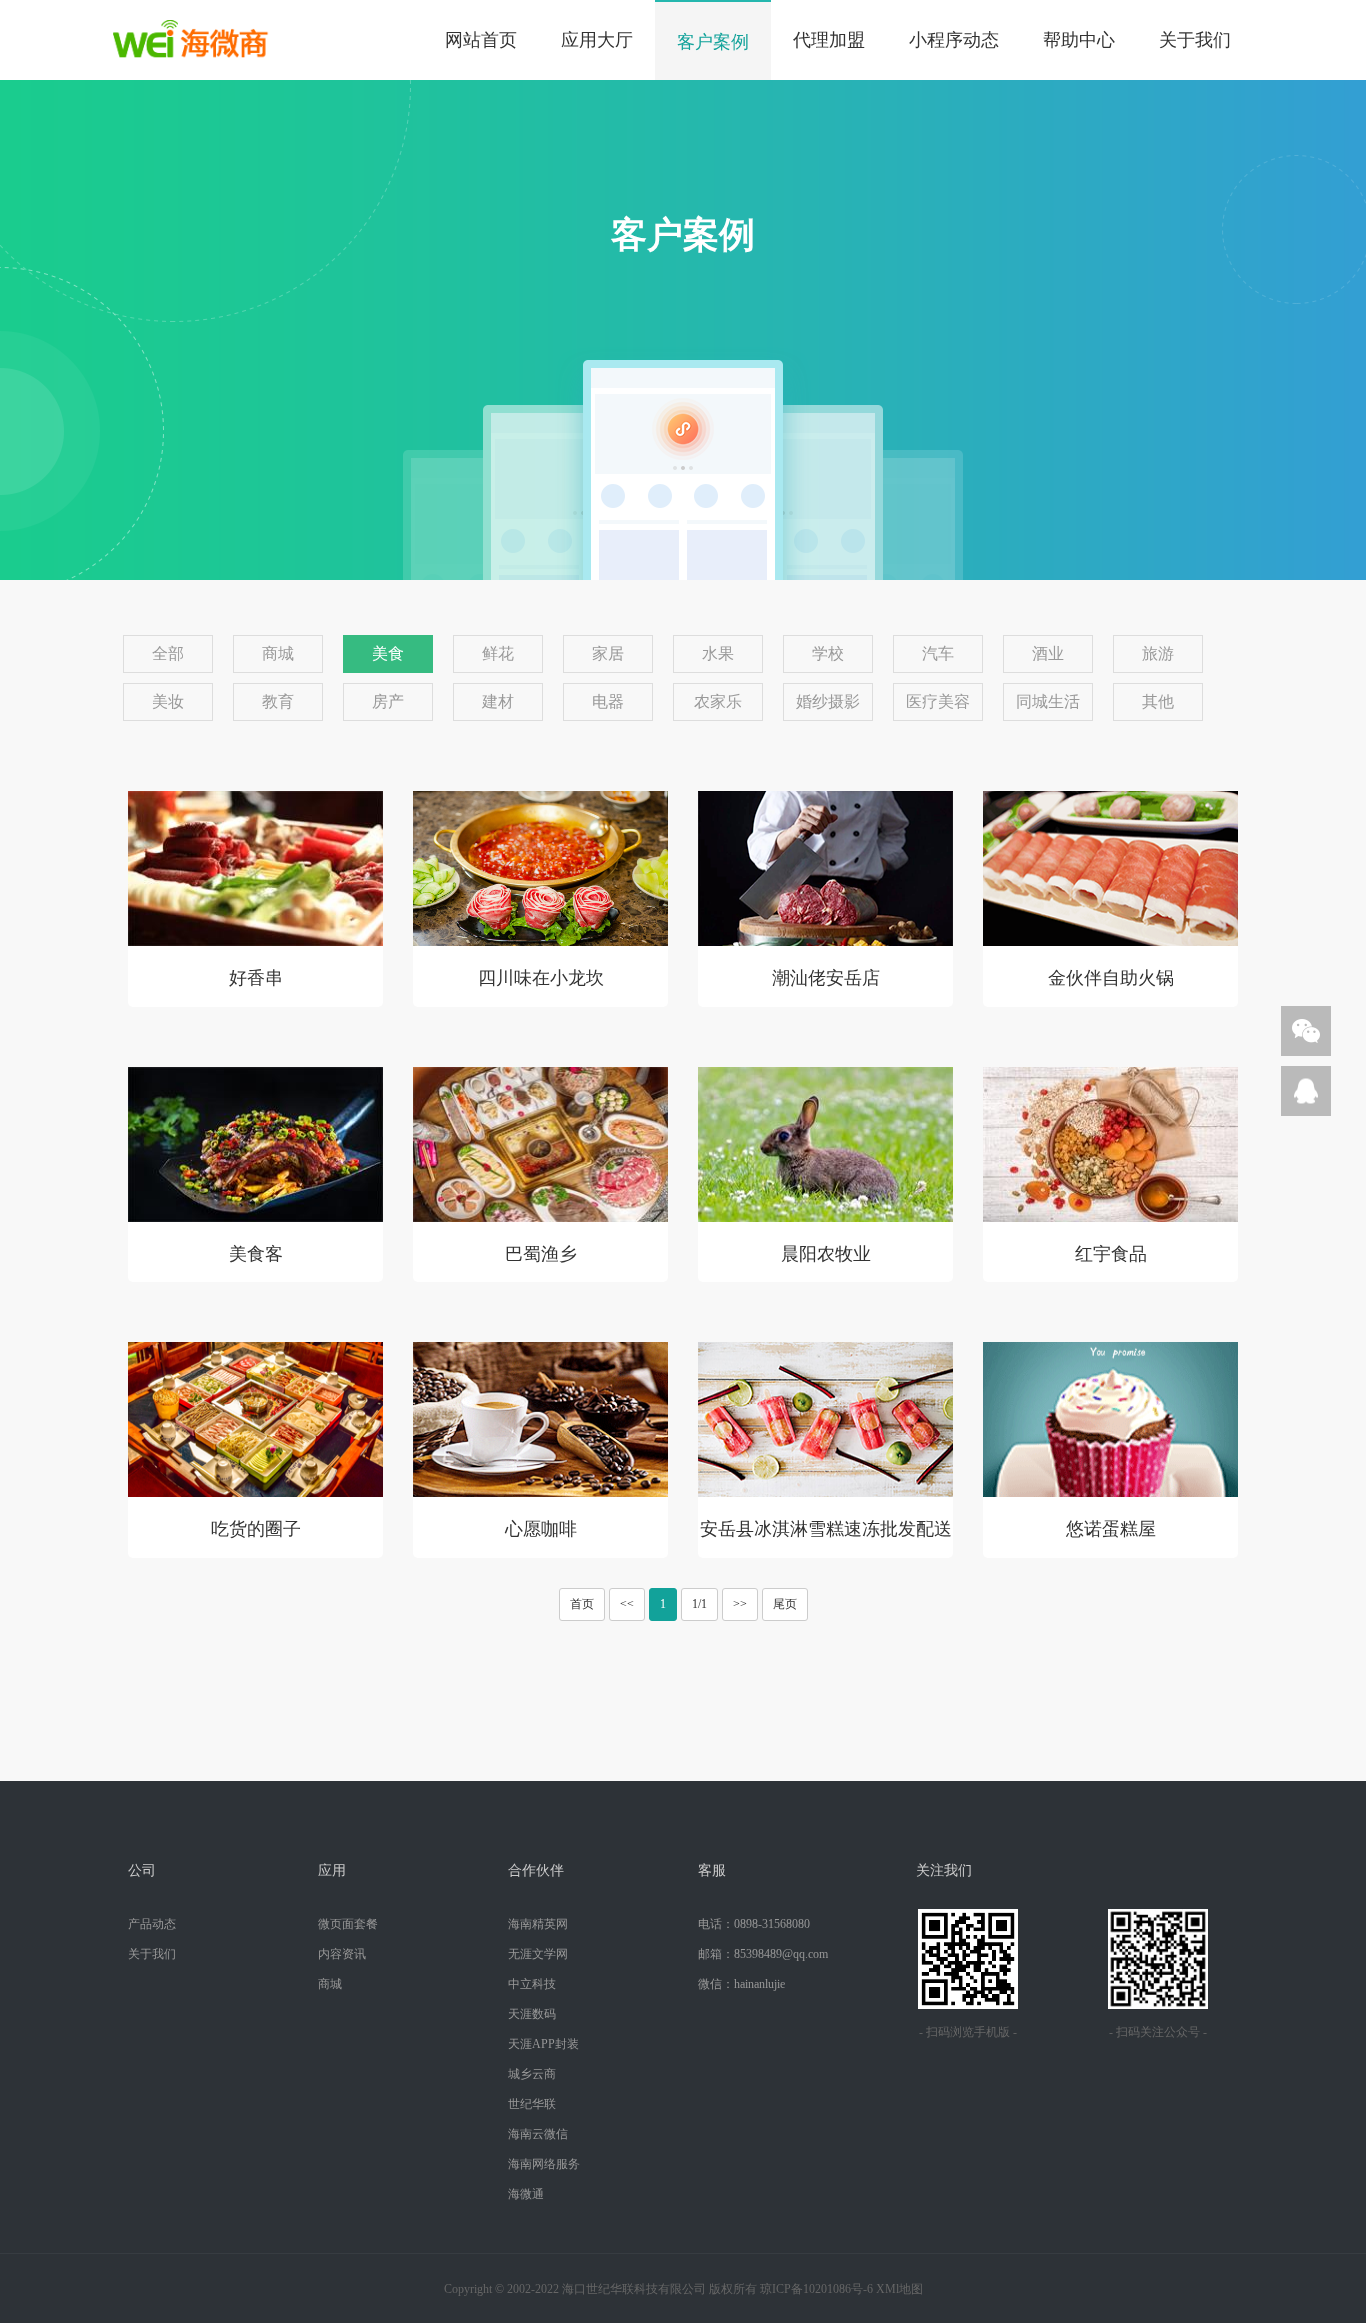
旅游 (1158, 653)
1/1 (699, 1604)
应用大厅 (597, 40)
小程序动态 (954, 40)
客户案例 (713, 42)
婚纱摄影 (828, 701)
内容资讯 (342, 1954)
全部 (168, 653)
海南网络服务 (544, 2164)
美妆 (168, 701)
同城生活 (1048, 701)
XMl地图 (899, 2289)
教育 (278, 701)
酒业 (1048, 653)
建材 (498, 701)
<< (627, 1604)
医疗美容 (938, 701)
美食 (388, 653)
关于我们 (1195, 40)
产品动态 (152, 1924)
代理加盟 (829, 40)
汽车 (938, 653)
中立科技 (532, 1984)
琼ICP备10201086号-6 (816, 2289)
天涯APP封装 (543, 2044)
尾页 (785, 1604)
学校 (828, 653)
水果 (718, 653)
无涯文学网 (538, 1954)
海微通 (526, 2194)
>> (740, 1604)
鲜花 (498, 653)
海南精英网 (538, 1924)
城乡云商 (532, 2074)
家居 (608, 653)
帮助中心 (1079, 40)
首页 (582, 1604)
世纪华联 (532, 2104)
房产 (388, 701)
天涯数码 (532, 2014)
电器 (608, 701)
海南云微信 (538, 2134)
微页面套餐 (348, 1924)
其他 (1158, 701)
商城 (278, 653)
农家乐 (718, 701)
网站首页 (481, 40)
